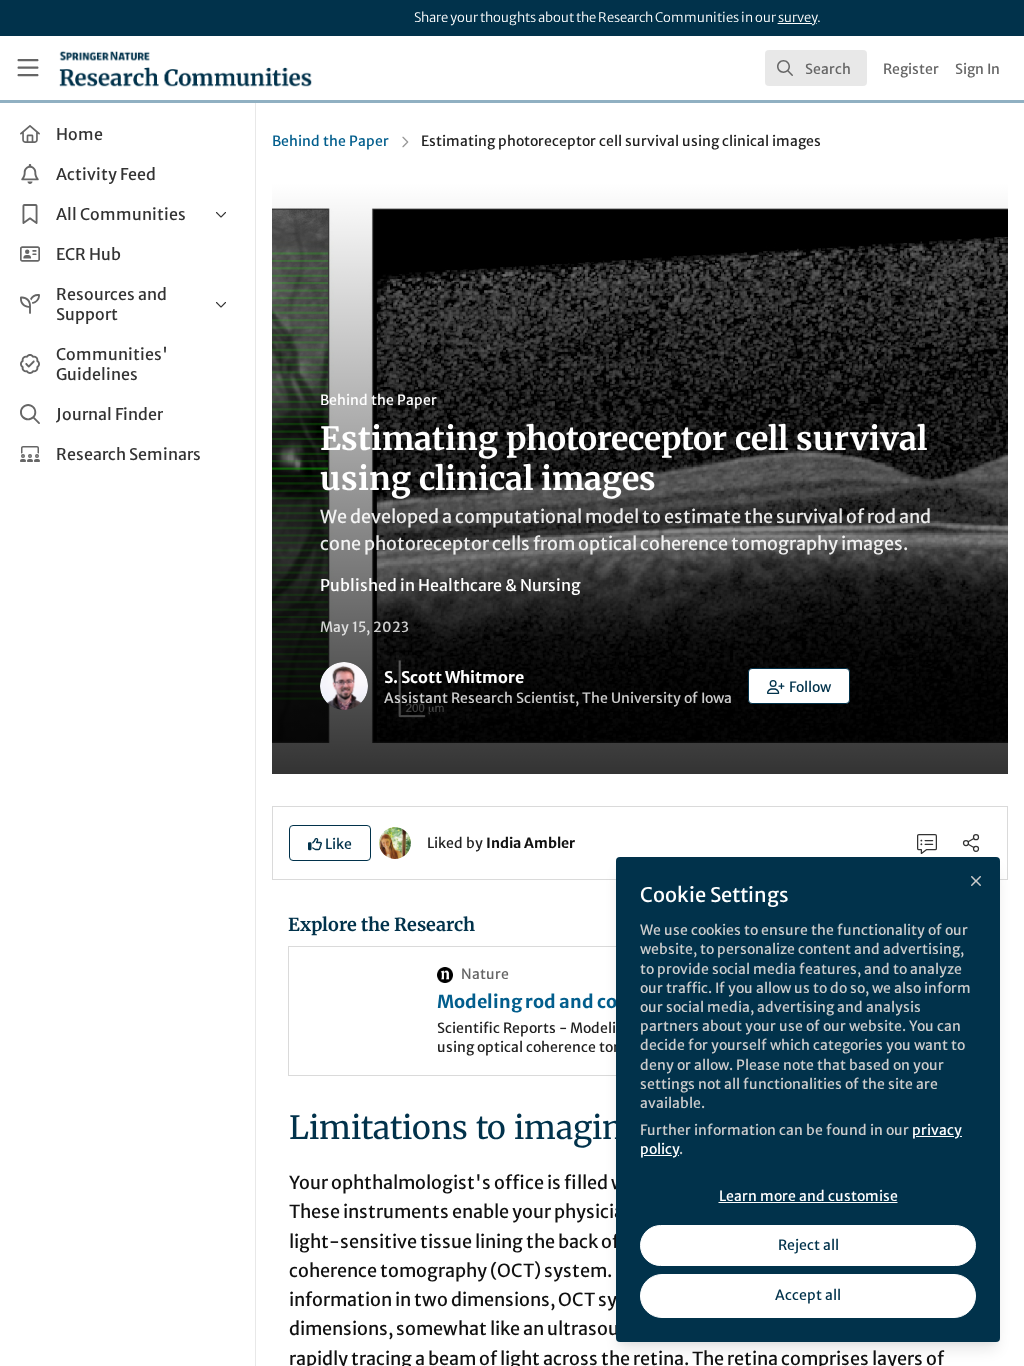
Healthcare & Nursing (499, 585)
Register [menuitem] (911, 69)
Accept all (808, 1295)
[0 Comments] (927, 843)
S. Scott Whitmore (454, 677)
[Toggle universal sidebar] (28, 68)
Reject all (808, 1245)
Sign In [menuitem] (977, 69)
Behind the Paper (330, 141)
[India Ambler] (395, 842)
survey (797, 17)
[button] (799, 686)
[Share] (971, 843)
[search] (816, 68)
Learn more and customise (808, 1196)
